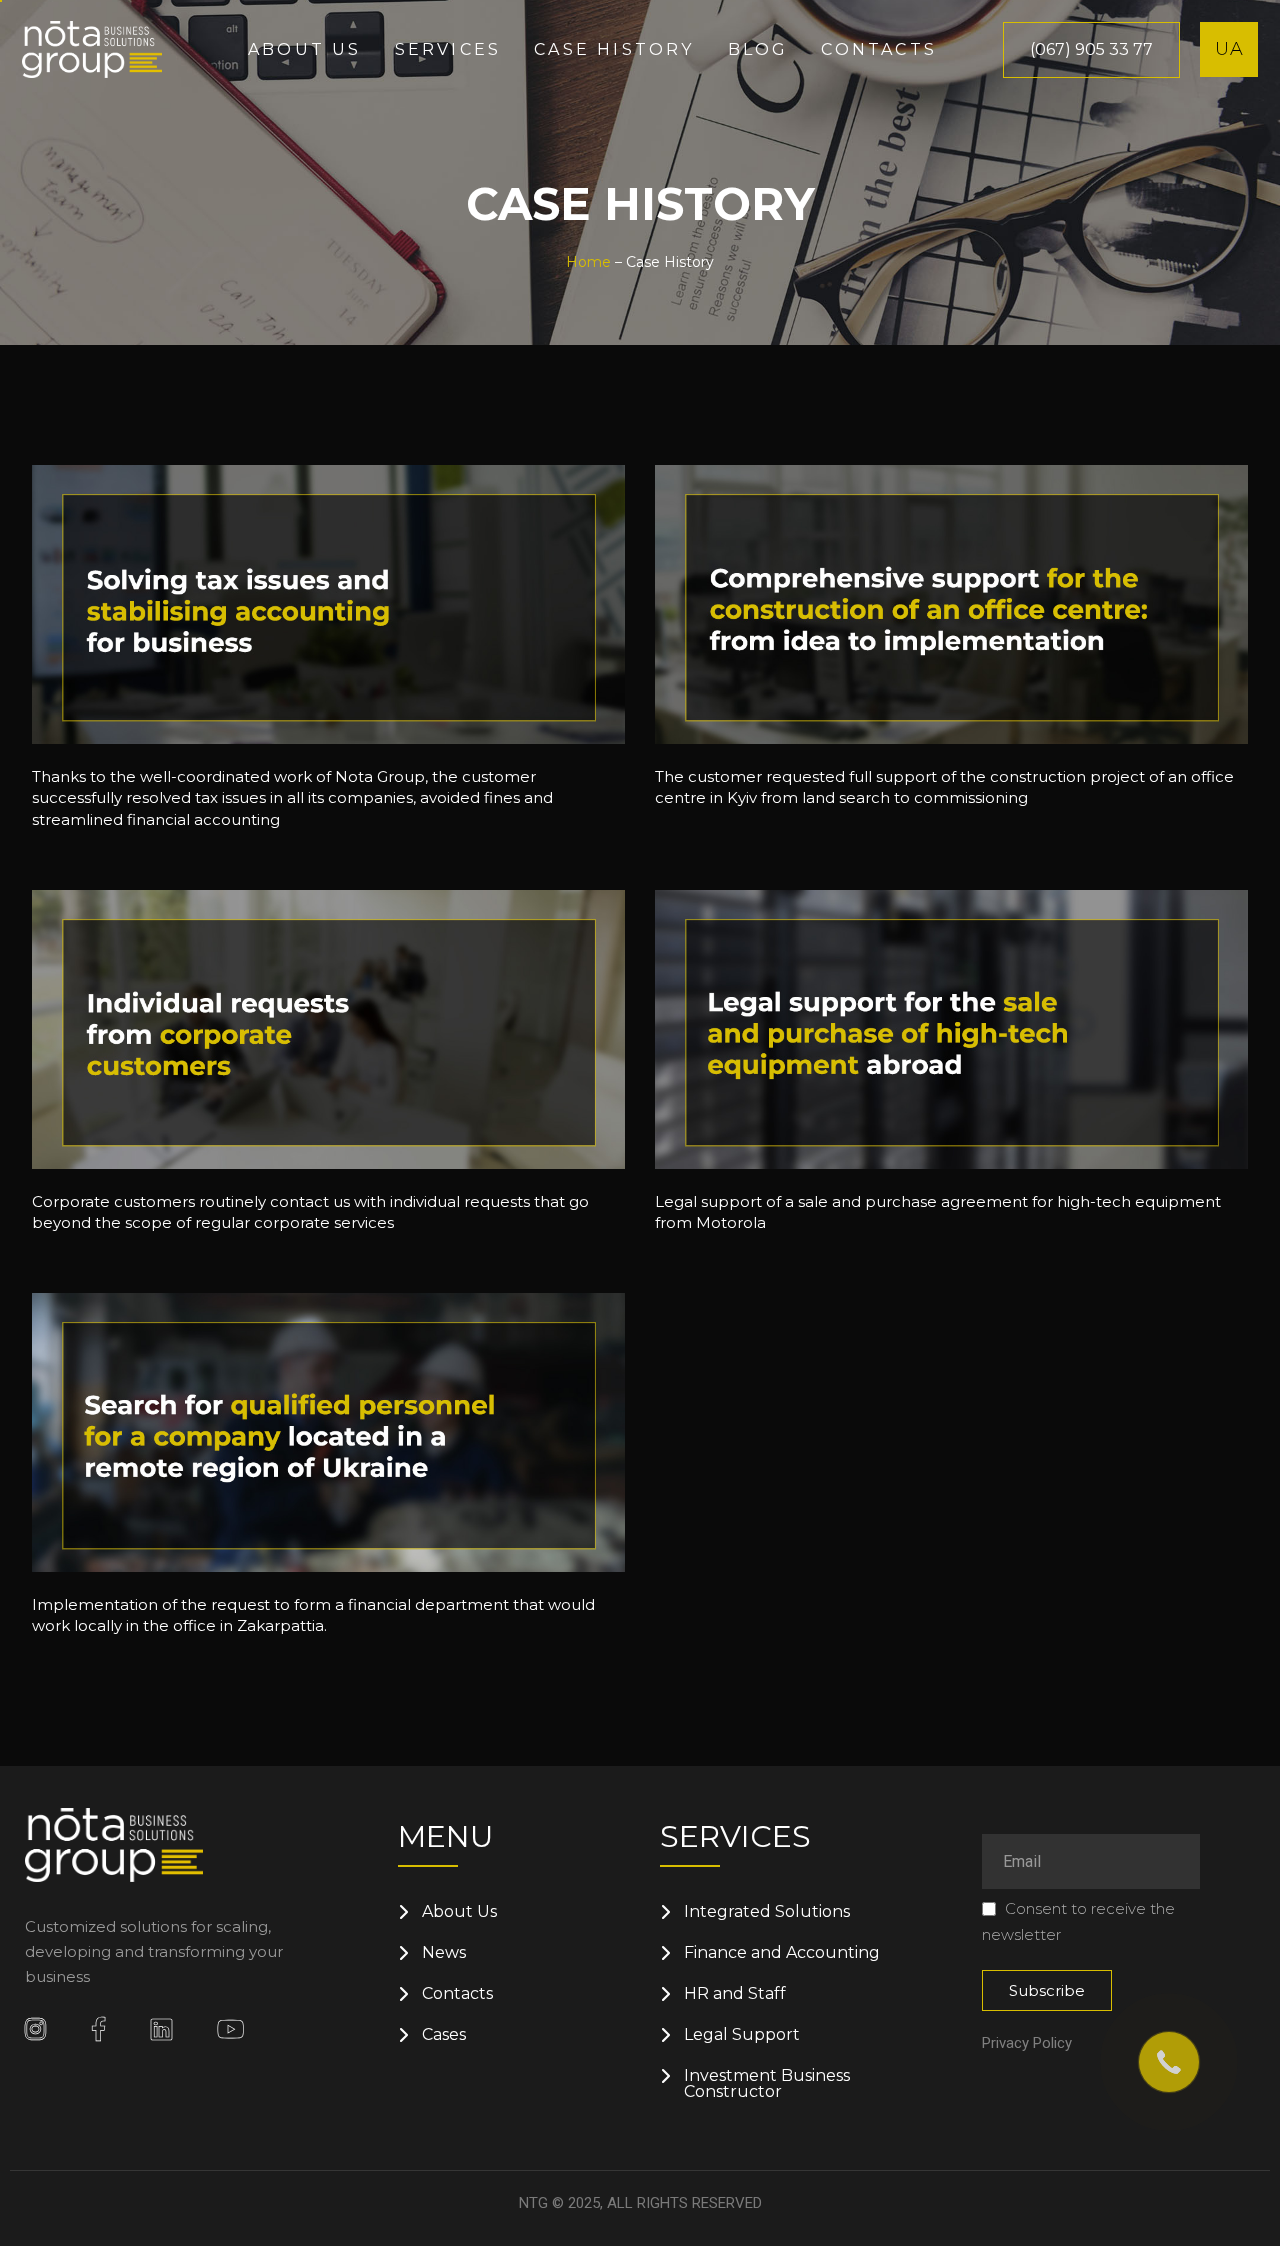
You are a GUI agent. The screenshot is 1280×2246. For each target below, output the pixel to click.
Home (588, 262)
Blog (758, 49)
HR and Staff (735, 1994)
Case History (614, 49)
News (444, 1953)
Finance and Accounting (782, 1953)
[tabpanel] (328, 652)
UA (1229, 49)
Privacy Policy (1027, 2043)
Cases (444, 2035)
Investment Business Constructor (767, 2084)
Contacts (879, 49)
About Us (459, 1912)
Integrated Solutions (767, 1912)
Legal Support (742, 2035)
